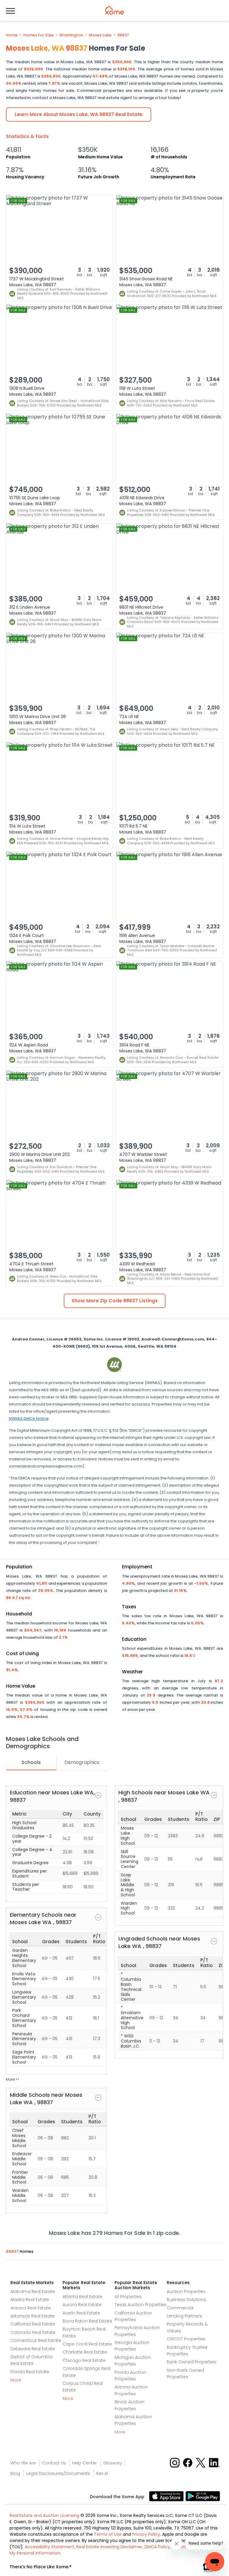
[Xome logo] (114, 10)
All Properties (128, 2297)
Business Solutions (186, 2300)
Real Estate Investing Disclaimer (109, 2547)
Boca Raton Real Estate (87, 2321)
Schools (31, 1762)
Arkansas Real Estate (33, 2316)
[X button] (201, 2462)
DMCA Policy (157, 2547)
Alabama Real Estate (33, 2292)
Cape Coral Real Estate (87, 2344)
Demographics (82, 1762)
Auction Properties (186, 2292)
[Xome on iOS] (167, 2496)
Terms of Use (108, 2534)
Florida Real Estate (30, 2372)
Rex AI (102, 2473)
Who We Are (23, 2463)
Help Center (85, 2463)
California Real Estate (33, 2324)
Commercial (180, 2308)
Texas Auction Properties (140, 2305)
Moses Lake (100, 35)
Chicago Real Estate (84, 2360)
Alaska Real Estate (30, 2300)
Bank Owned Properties (191, 2362)
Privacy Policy (146, 2534)
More (16, 2380)
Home (12, 35)
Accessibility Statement (49, 2547)
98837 (123, 35)
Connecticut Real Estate (36, 2340)
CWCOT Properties (186, 2339)
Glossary (113, 2463)
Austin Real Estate (81, 2313)
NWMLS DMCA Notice (29, 1418)
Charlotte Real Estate (85, 2352)
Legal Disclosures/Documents (58, 2473)
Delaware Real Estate (33, 2349)
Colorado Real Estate (33, 2332)
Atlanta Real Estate (82, 2297)
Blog (15, 2473)
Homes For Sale (38, 35)
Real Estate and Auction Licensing (44, 2515)
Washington (71, 35)
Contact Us (54, 2463)
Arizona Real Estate (31, 2308)
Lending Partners (184, 2316)
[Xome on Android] (203, 2496)
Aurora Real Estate (82, 2305)
